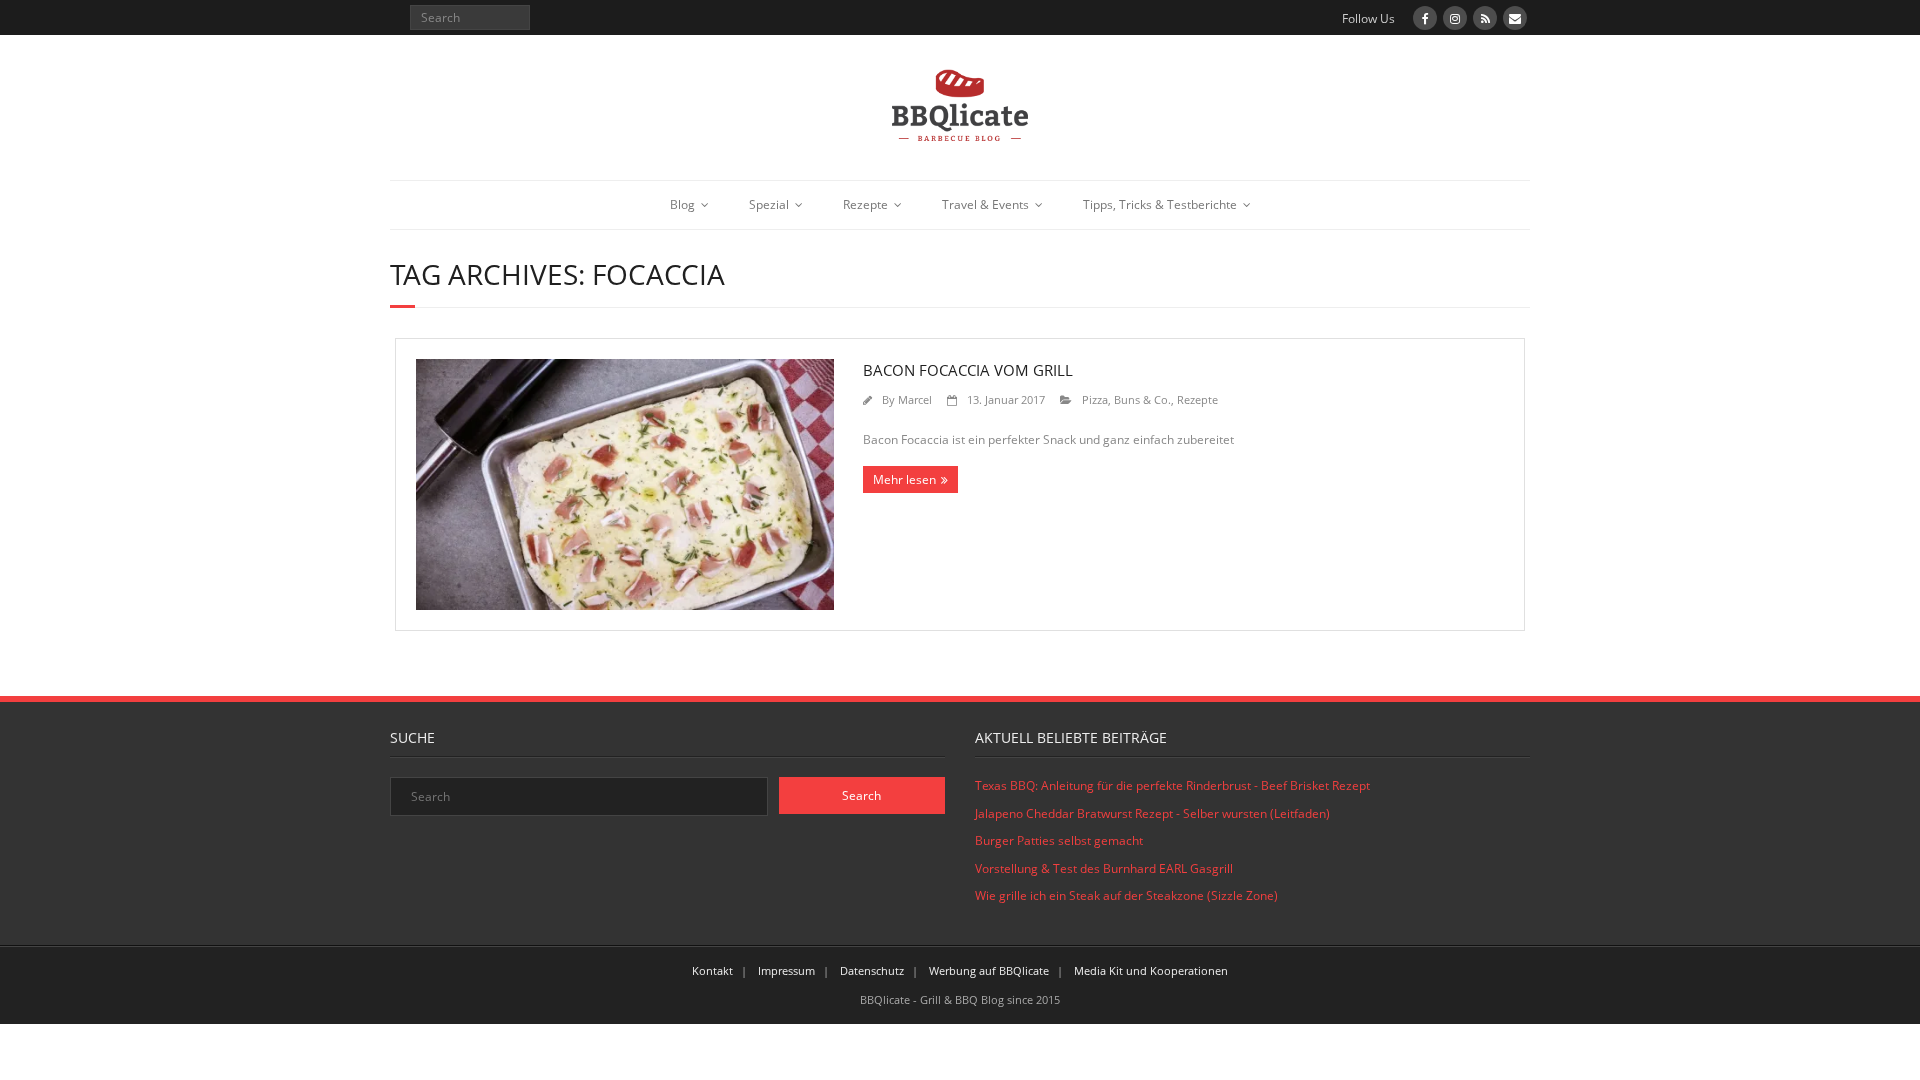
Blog (682, 204)
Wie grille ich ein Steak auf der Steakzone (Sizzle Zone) (1126, 895)
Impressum (786, 970)
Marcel (915, 399)
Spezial (769, 204)
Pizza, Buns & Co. (1126, 399)
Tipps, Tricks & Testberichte (1160, 204)
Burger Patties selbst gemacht (1059, 840)
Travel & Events (985, 204)
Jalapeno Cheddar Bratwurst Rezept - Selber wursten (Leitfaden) (1152, 813)
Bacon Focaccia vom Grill (968, 370)
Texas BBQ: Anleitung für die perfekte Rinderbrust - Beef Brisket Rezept (1172, 785)
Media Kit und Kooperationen (1151, 970)
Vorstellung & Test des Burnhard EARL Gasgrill (1104, 868)
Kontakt (712, 970)
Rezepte (865, 204)
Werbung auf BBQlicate (989, 970)
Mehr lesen (904, 479)
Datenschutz (872, 970)
